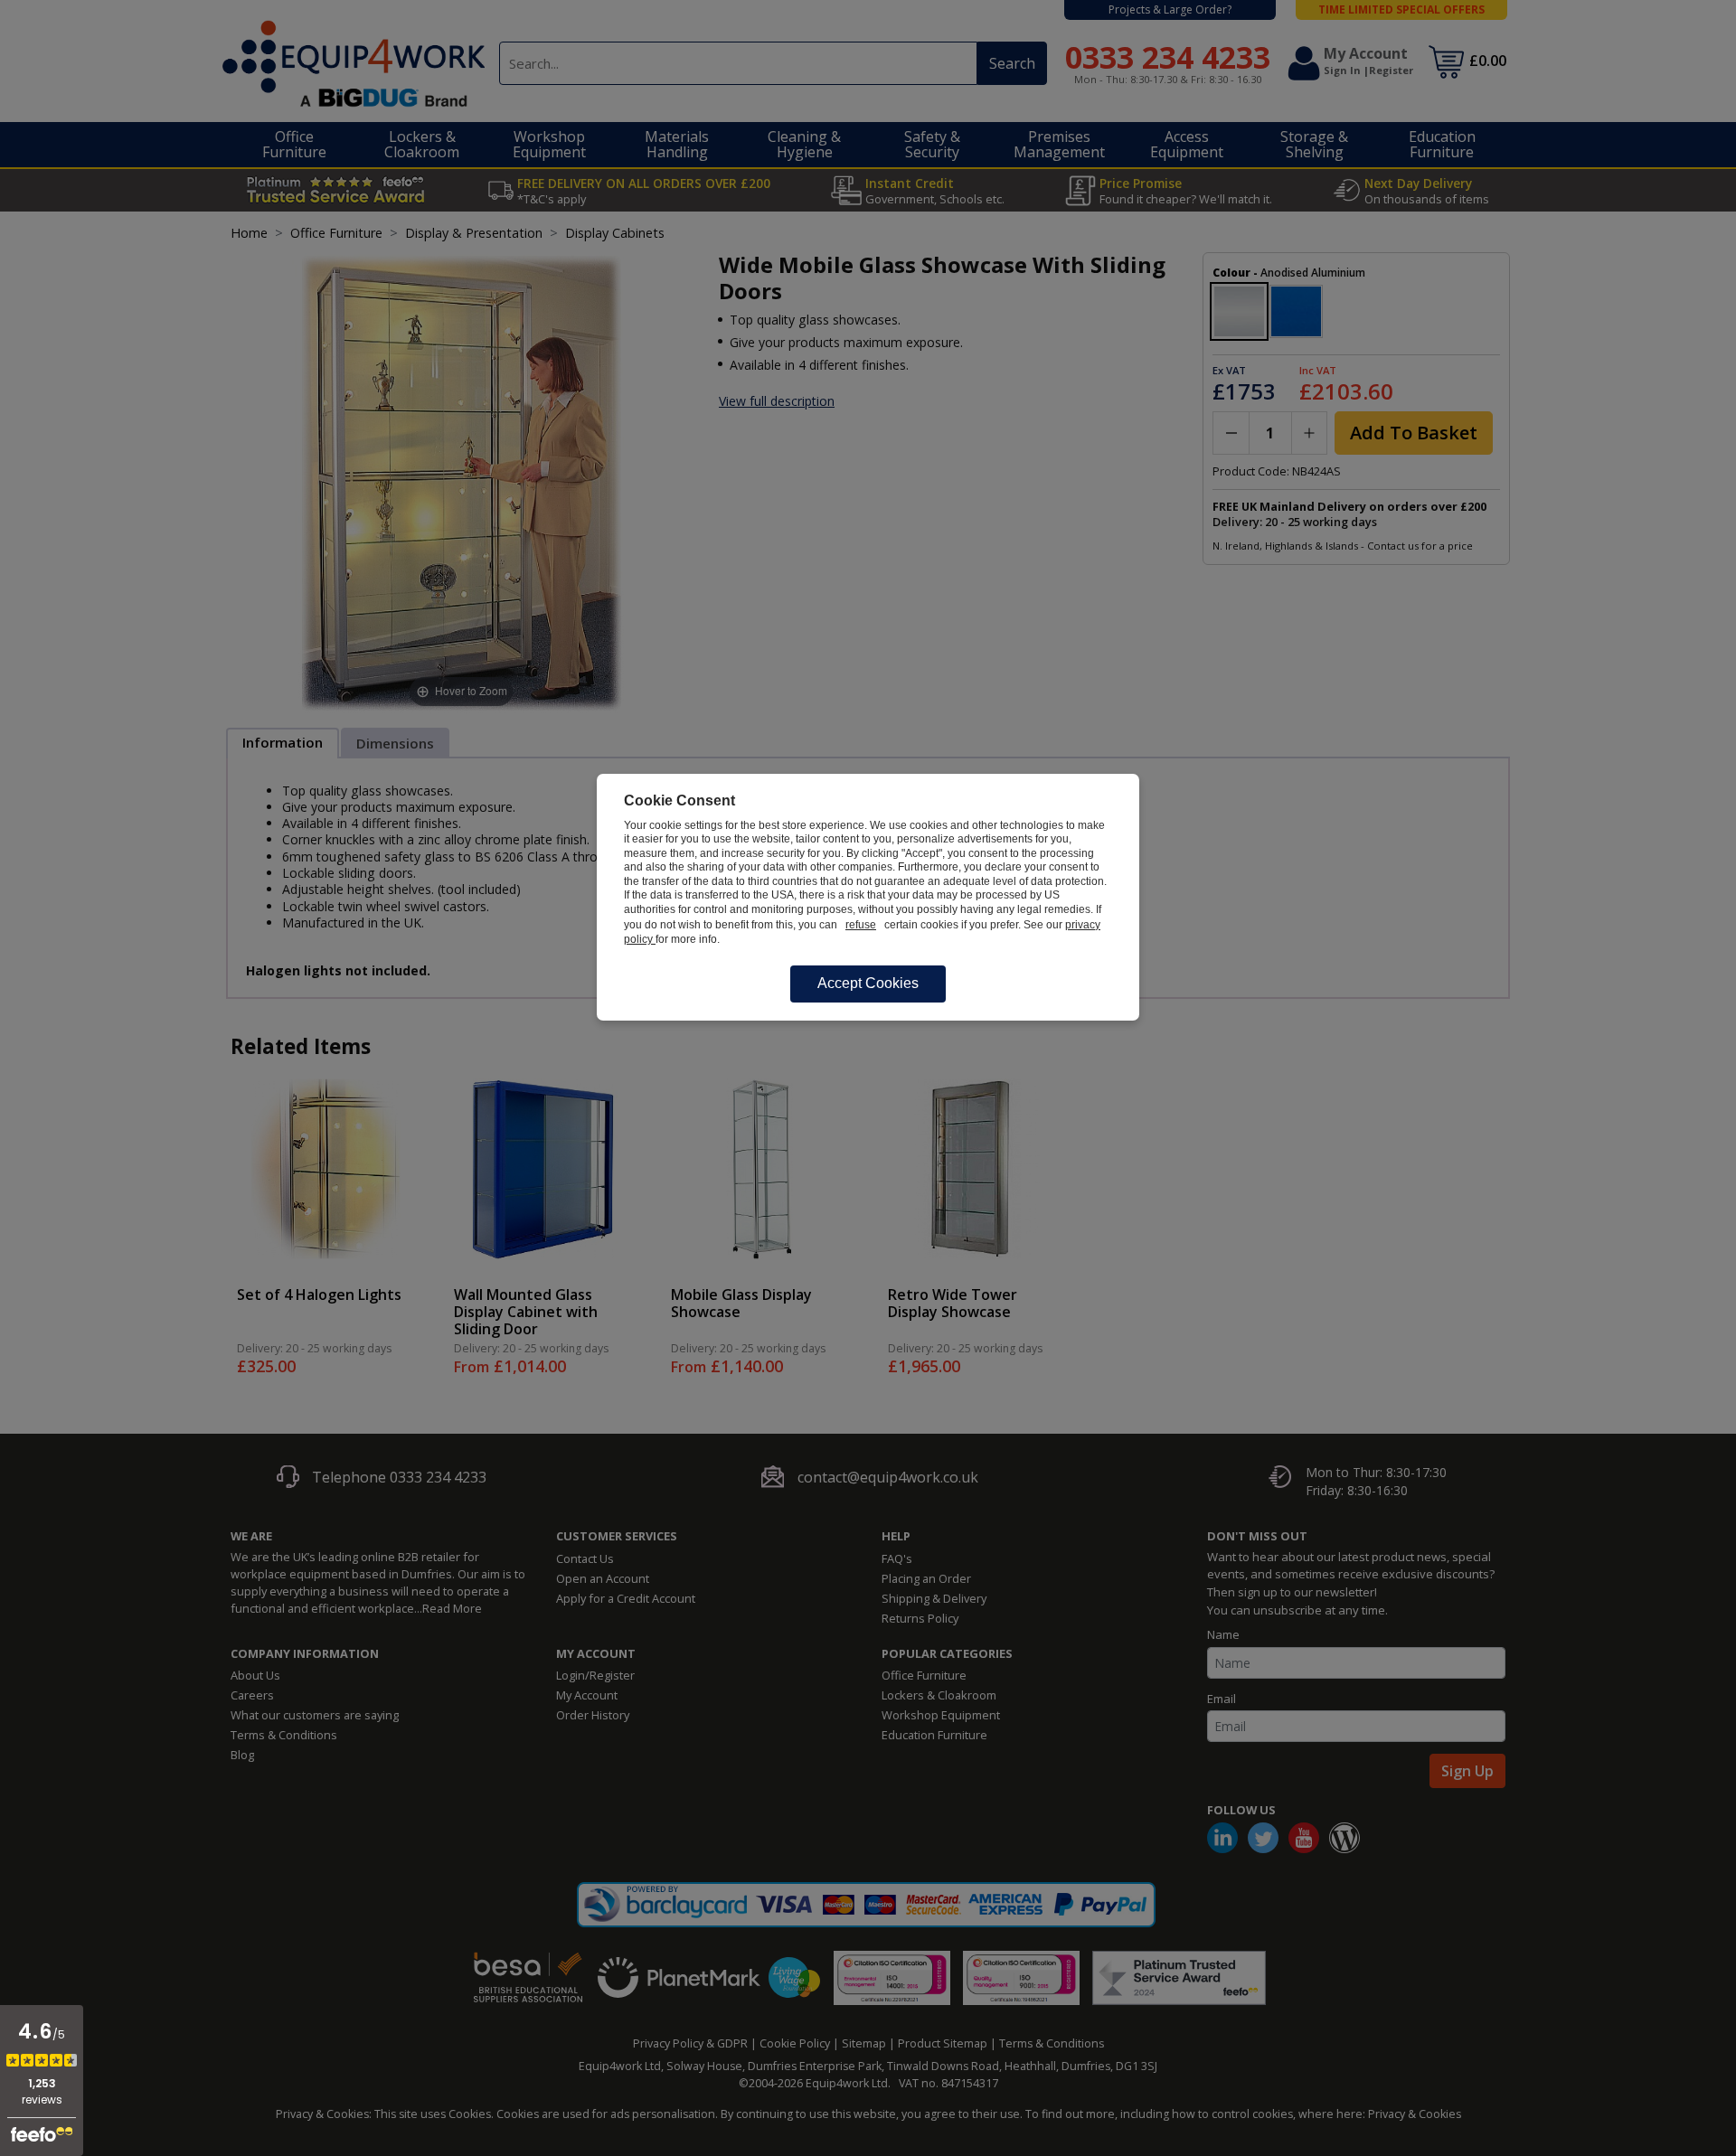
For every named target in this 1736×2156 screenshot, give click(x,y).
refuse (861, 925)
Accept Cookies (868, 983)
